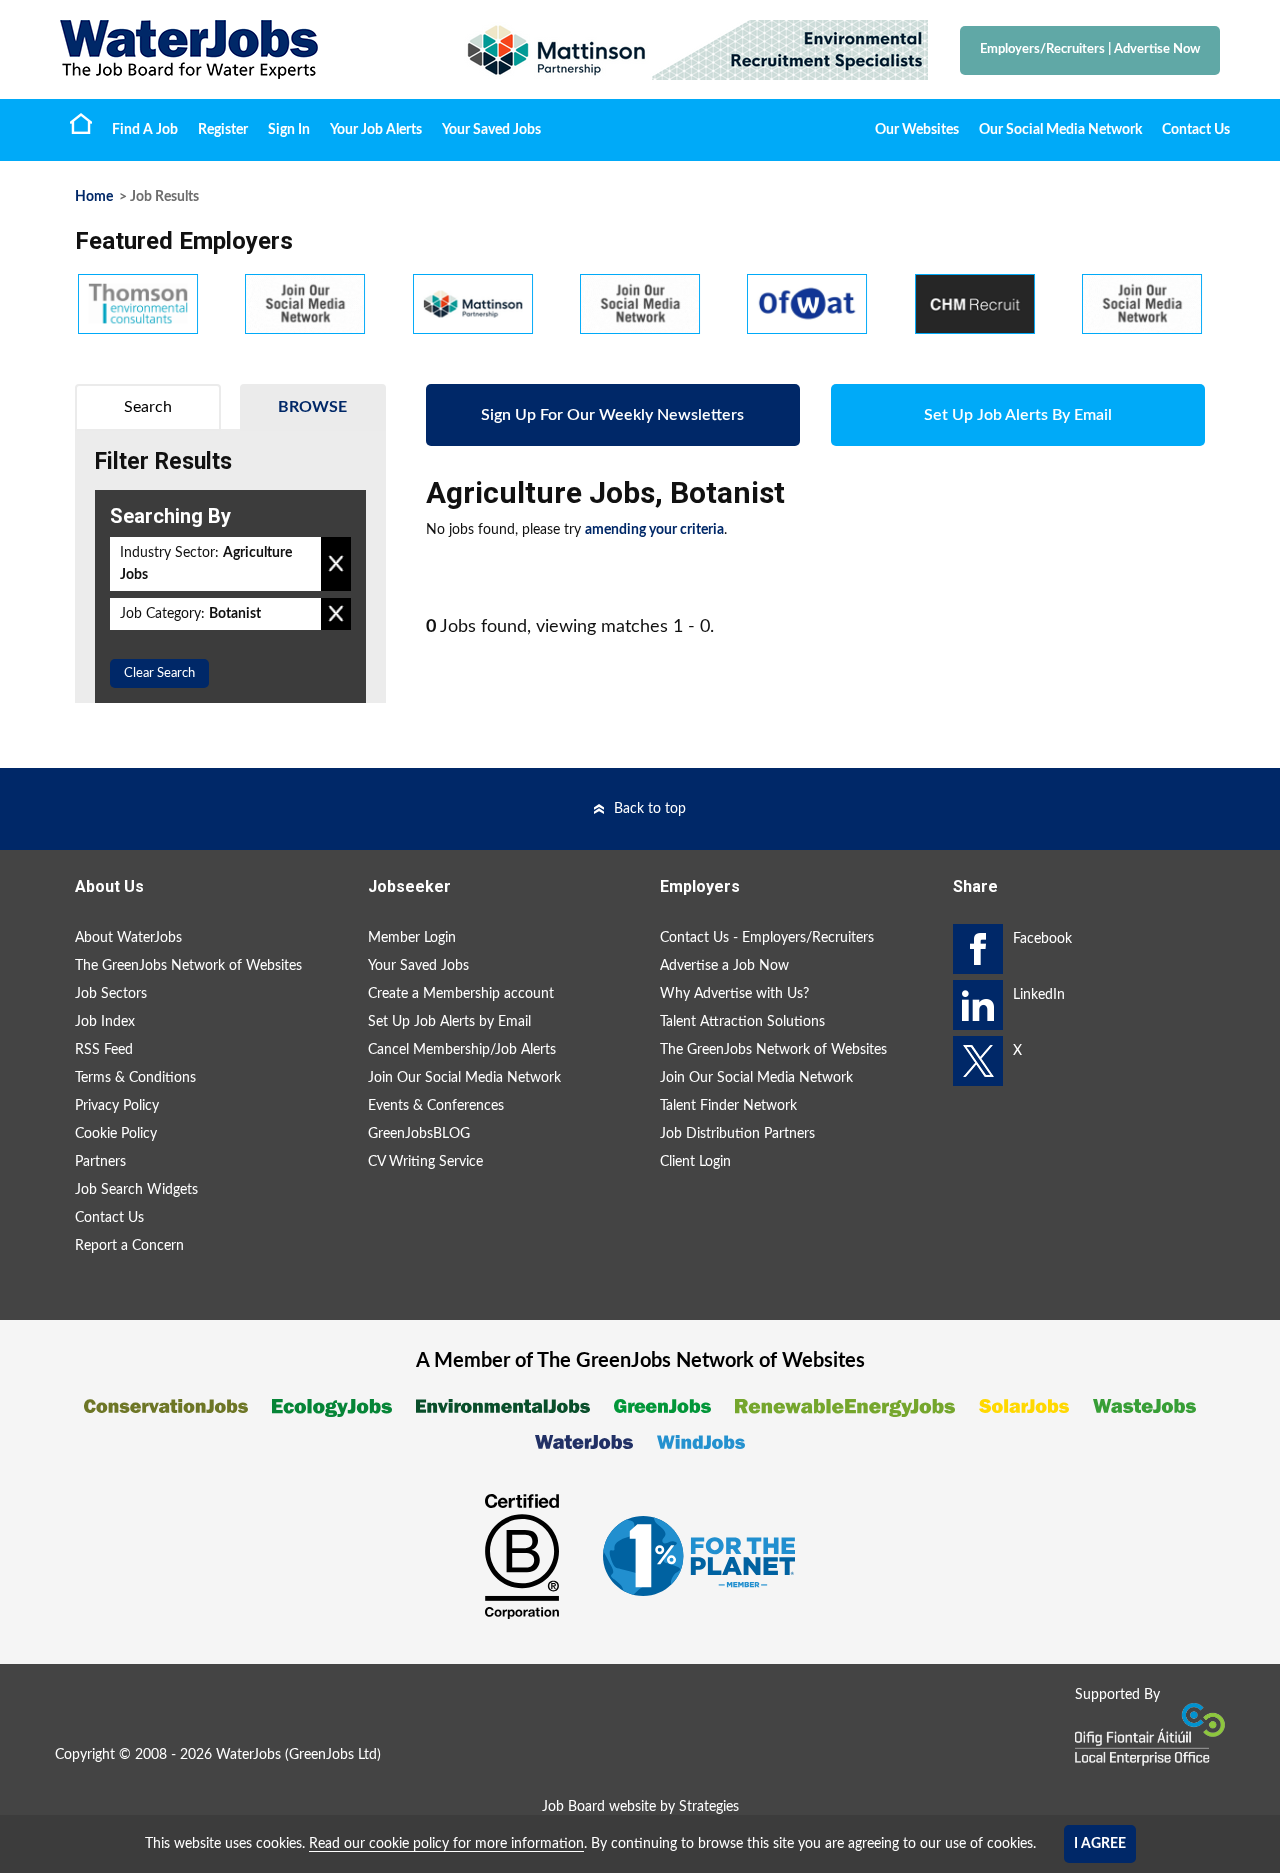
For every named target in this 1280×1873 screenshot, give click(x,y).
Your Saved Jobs (491, 130)
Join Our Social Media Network (464, 1078)
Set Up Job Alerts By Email (1018, 415)
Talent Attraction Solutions (742, 1022)
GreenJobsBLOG (419, 1134)
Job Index (105, 1022)
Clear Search (159, 673)
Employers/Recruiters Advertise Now (1090, 49)
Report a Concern (129, 1246)
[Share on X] (978, 1061)
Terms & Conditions (135, 1078)
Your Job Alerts (376, 130)
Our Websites (917, 130)
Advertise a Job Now (724, 966)
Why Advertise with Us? (734, 994)
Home (81, 123)
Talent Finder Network (728, 1106)
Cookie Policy (116, 1134)
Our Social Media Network (1060, 130)
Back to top (650, 809)
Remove (336, 564)
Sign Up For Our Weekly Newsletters (612, 415)
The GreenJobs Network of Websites (188, 966)
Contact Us (1196, 130)
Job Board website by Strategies (640, 1807)
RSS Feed (104, 1050)
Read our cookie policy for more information (446, 1844)
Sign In (289, 130)
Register (223, 130)
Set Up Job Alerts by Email (449, 1022)
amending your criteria (654, 530)
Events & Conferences (436, 1106)
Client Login (695, 1162)
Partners (100, 1162)
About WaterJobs (128, 938)
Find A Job (145, 130)
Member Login (412, 938)
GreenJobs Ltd (333, 1755)
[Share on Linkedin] (978, 1005)
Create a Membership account (461, 994)
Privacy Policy (117, 1106)
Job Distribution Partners (737, 1134)
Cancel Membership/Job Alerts (462, 1050)
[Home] (240, 49)
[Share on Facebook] (978, 949)
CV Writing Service (425, 1162)
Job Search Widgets (136, 1190)
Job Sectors (111, 994)
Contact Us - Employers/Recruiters (767, 938)
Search (148, 407)
